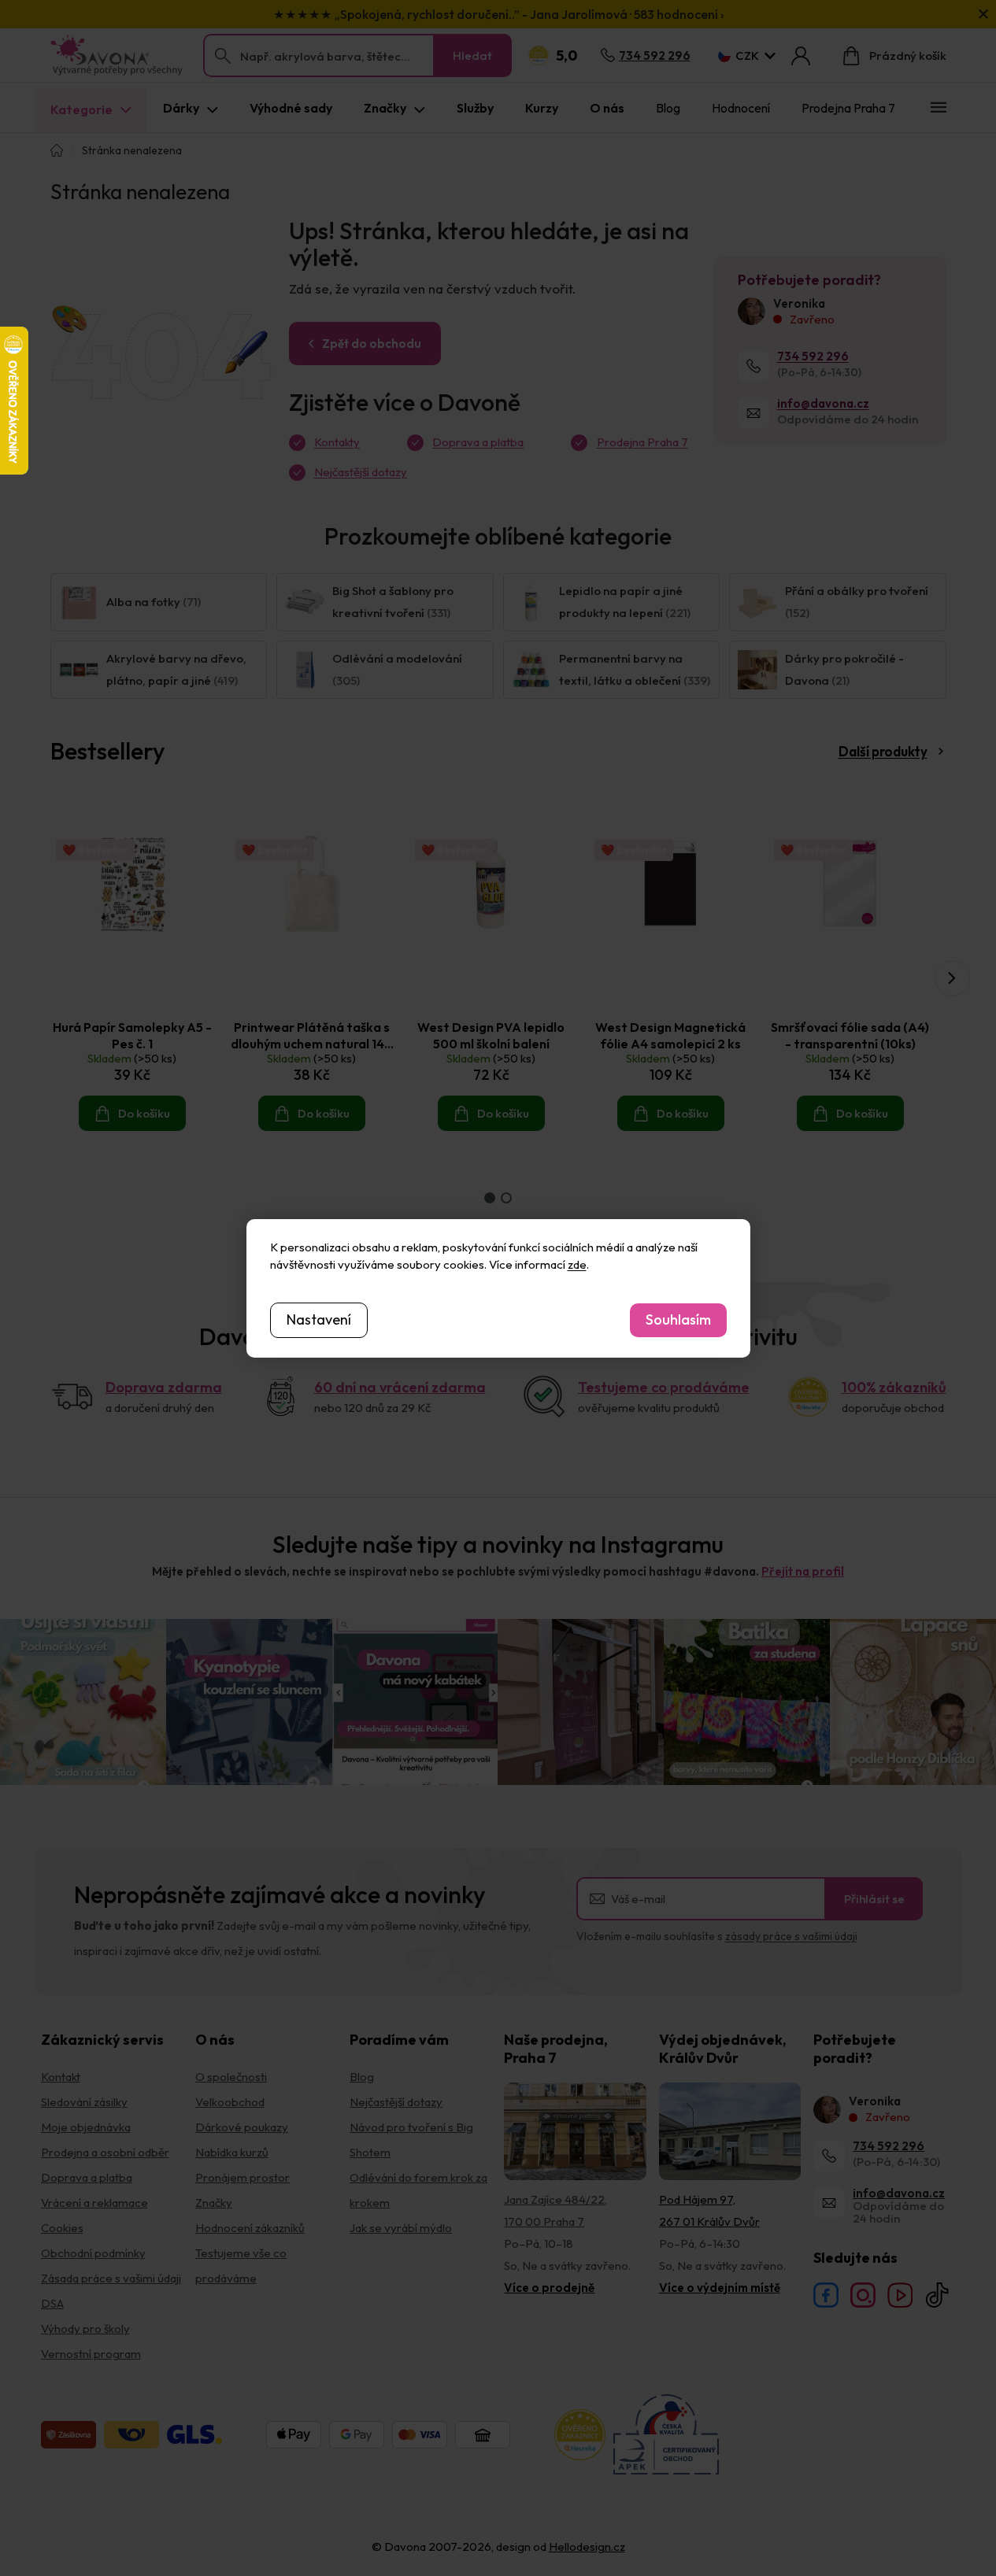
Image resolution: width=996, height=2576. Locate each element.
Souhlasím (678, 1319)
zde (577, 1264)
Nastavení (319, 1319)
